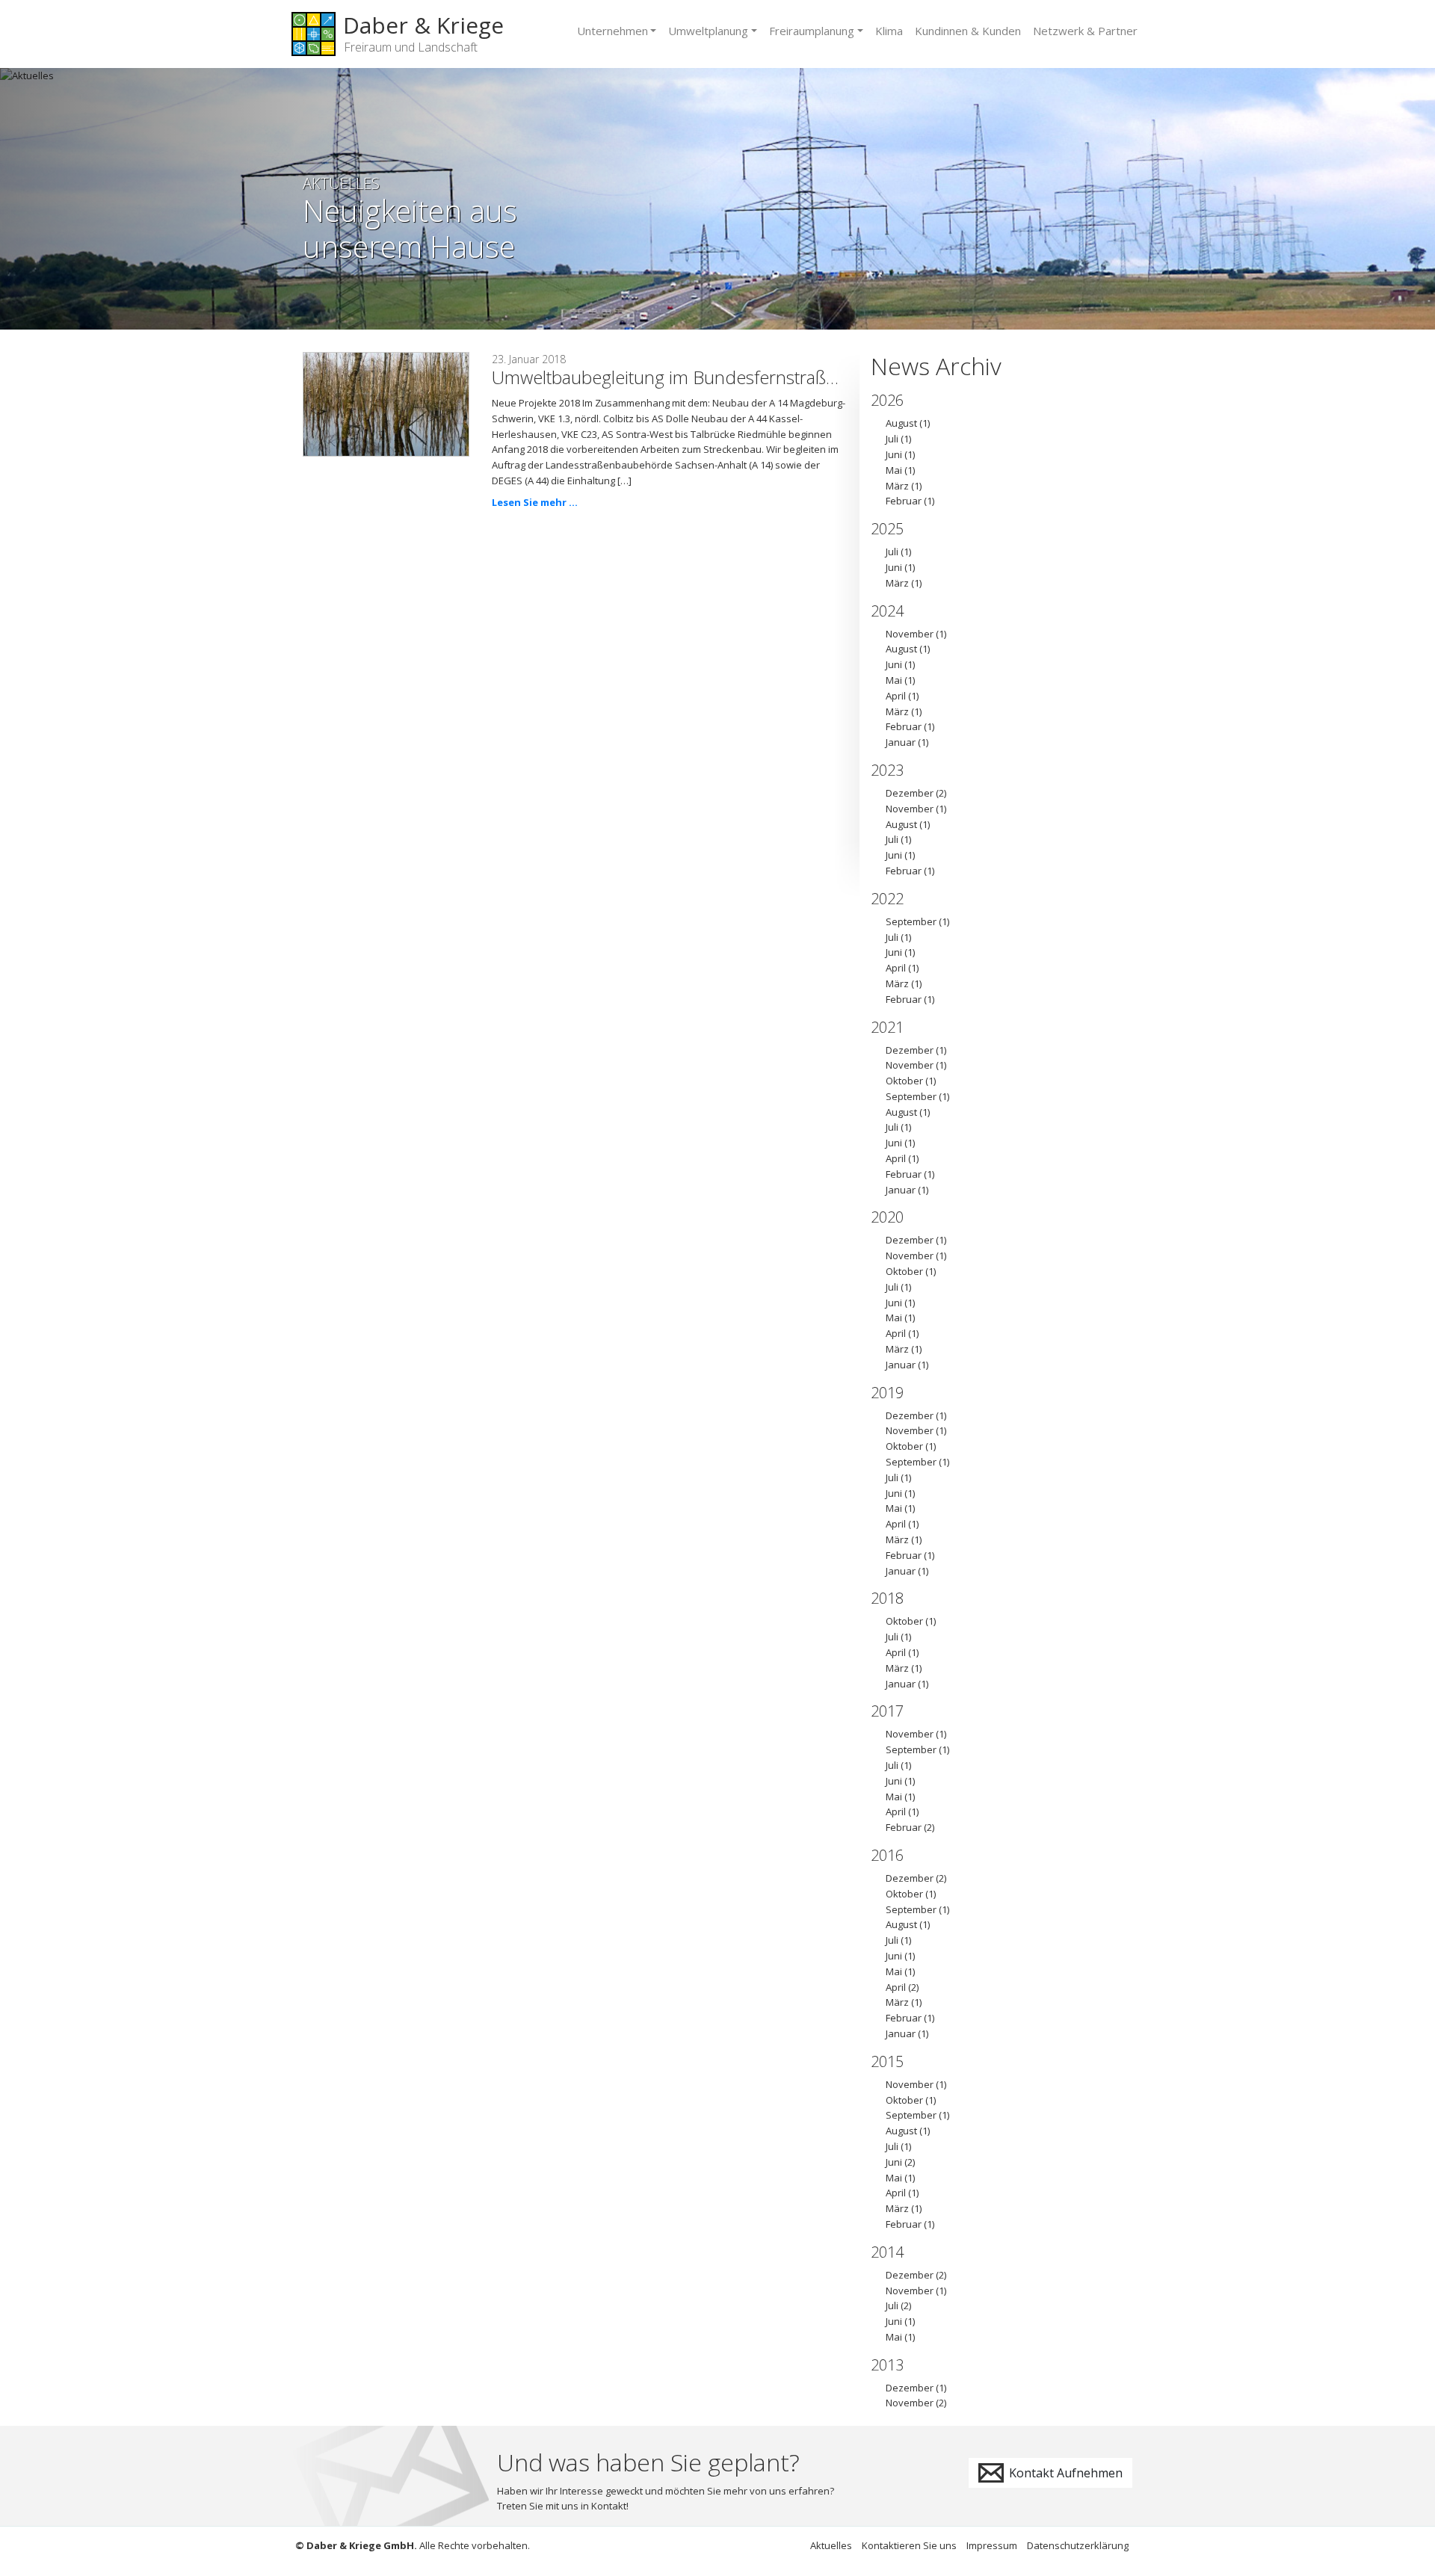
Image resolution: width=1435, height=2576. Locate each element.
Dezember (910, 793)
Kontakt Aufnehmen (1064, 2473)
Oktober (904, 1081)
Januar (901, 742)
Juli (892, 439)
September (911, 921)
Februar (904, 501)
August (901, 423)
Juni (894, 454)
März (897, 486)
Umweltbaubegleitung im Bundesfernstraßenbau (684, 377)
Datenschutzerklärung (1078, 2545)
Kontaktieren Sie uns (909, 2545)
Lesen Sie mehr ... (535, 502)
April (896, 696)
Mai (894, 470)
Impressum (992, 2545)
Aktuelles (831, 2545)
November (910, 634)
